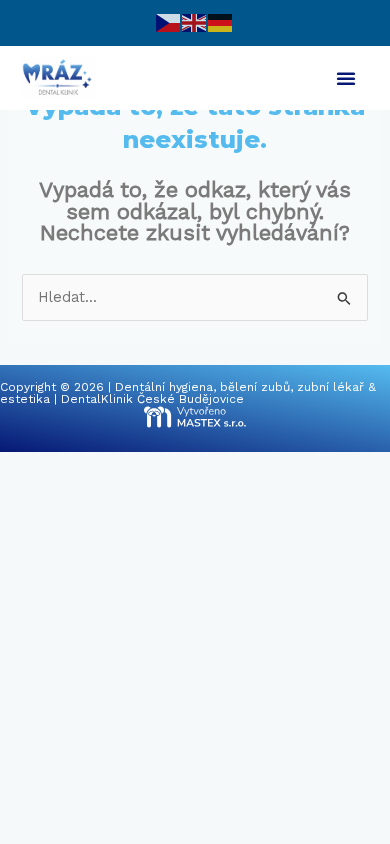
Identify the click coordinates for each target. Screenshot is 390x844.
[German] (221, 22)
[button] (346, 78)
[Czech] (169, 22)
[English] (195, 22)
